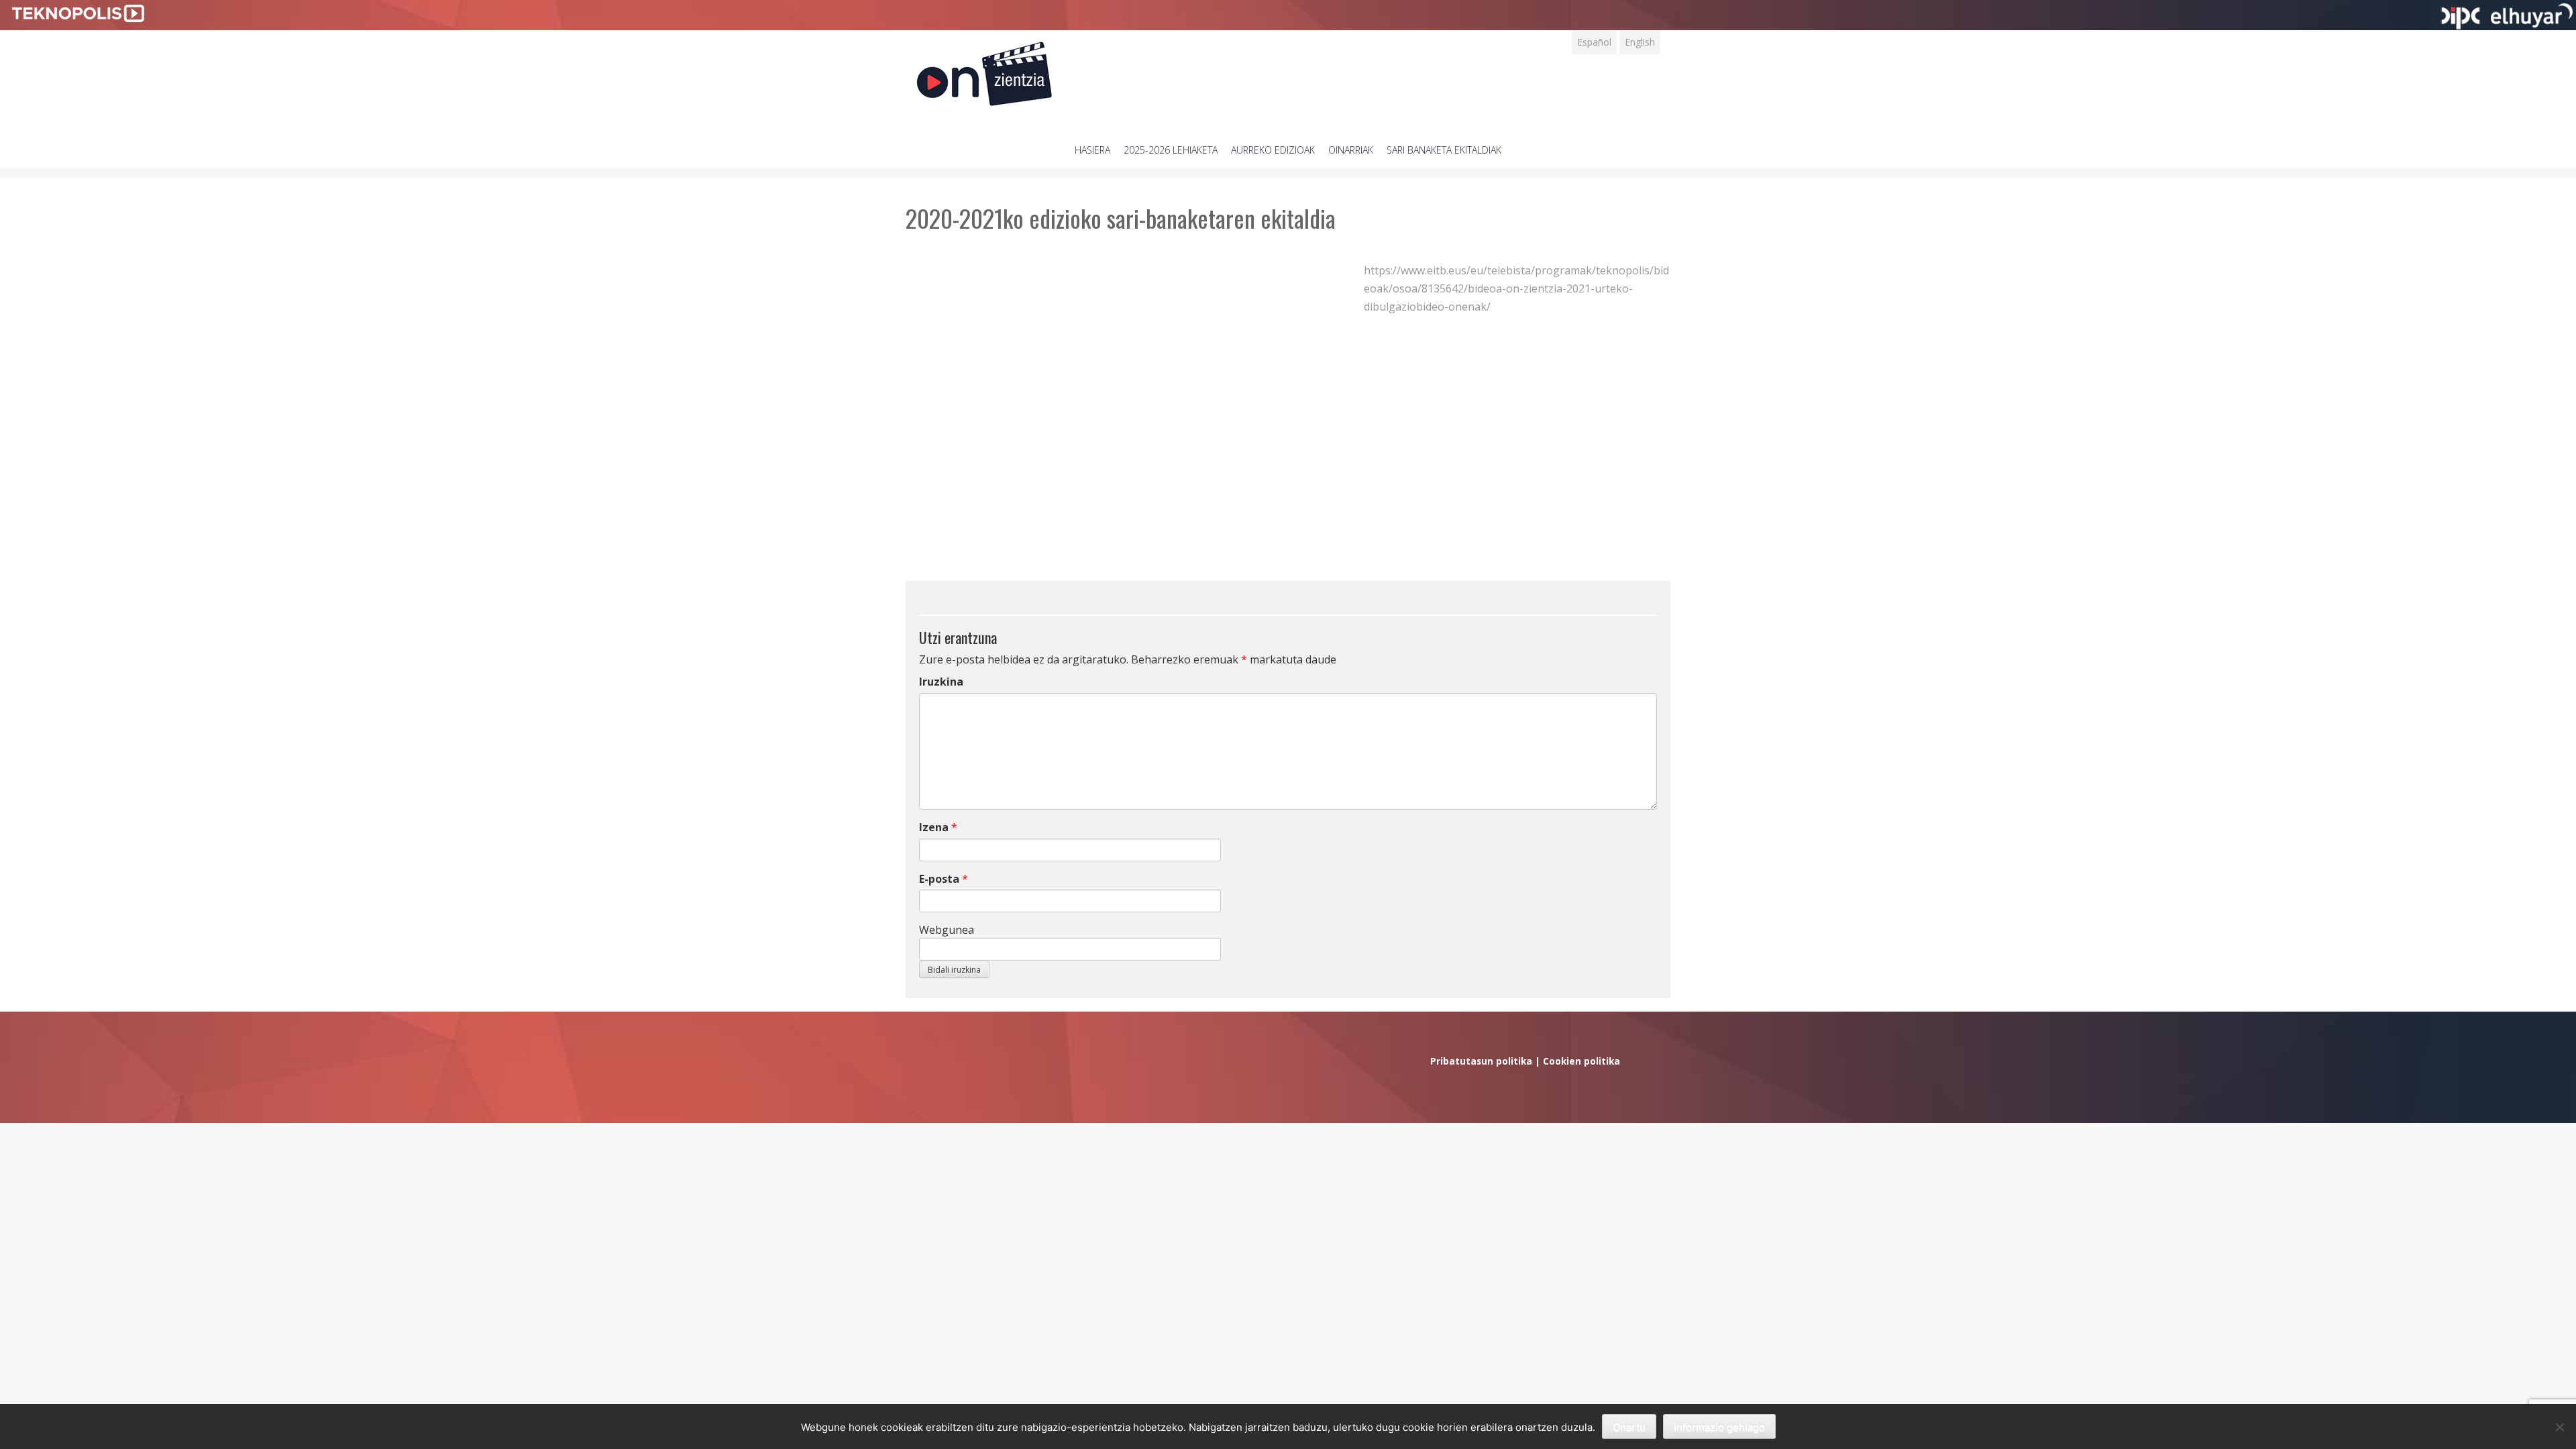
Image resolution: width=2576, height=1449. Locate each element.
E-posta (939, 879)
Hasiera (1092, 150)
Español (1594, 42)
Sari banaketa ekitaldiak (1444, 150)
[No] (2559, 1427)
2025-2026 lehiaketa (1171, 150)
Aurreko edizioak (1273, 150)
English (1640, 42)
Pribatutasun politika (1481, 1061)
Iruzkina (941, 682)
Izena (934, 827)
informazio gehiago (1719, 1427)
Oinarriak (1351, 150)
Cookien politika (1581, 1061)
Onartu (1629, 1427)
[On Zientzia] (984, 70)
